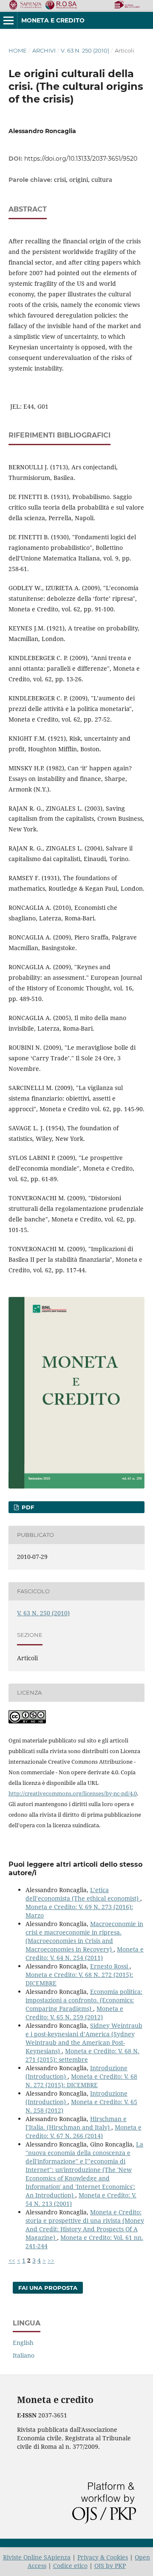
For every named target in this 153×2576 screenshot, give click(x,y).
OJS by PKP (110, 2566)
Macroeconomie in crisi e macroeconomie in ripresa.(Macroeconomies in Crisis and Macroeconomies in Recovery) (84, 1936)
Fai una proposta (48, 2288)
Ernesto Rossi (110, 1966)
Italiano (24, 2355)
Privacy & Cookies (103, 2557)
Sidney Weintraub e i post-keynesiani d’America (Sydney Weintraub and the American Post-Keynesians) (84, 2038)
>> (51, 2260)
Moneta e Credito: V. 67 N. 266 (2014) (84, 2131)
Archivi (44, 50)
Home (18, 50)
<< (12, 2260)
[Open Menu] (8, 20)
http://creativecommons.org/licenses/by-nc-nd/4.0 (73, 1793)
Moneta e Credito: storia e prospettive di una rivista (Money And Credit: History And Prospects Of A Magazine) (85, 2225)
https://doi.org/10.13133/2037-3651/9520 (81, 159)
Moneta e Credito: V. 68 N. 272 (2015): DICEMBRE (81, 2081)
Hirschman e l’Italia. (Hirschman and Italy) (76, 2123)
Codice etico (70, 2566)
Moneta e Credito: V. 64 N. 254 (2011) (85, 1953)
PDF (27, 1507)
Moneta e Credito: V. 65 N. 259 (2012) (74, 2013)
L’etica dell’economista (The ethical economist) (83, 1894)
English (23, 2343)
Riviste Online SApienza (37, 2557)
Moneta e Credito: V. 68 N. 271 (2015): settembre (82, 2055)
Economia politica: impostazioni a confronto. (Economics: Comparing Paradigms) (84, 2000)
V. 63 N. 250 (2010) (85, 50)
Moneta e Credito (53, 20)
